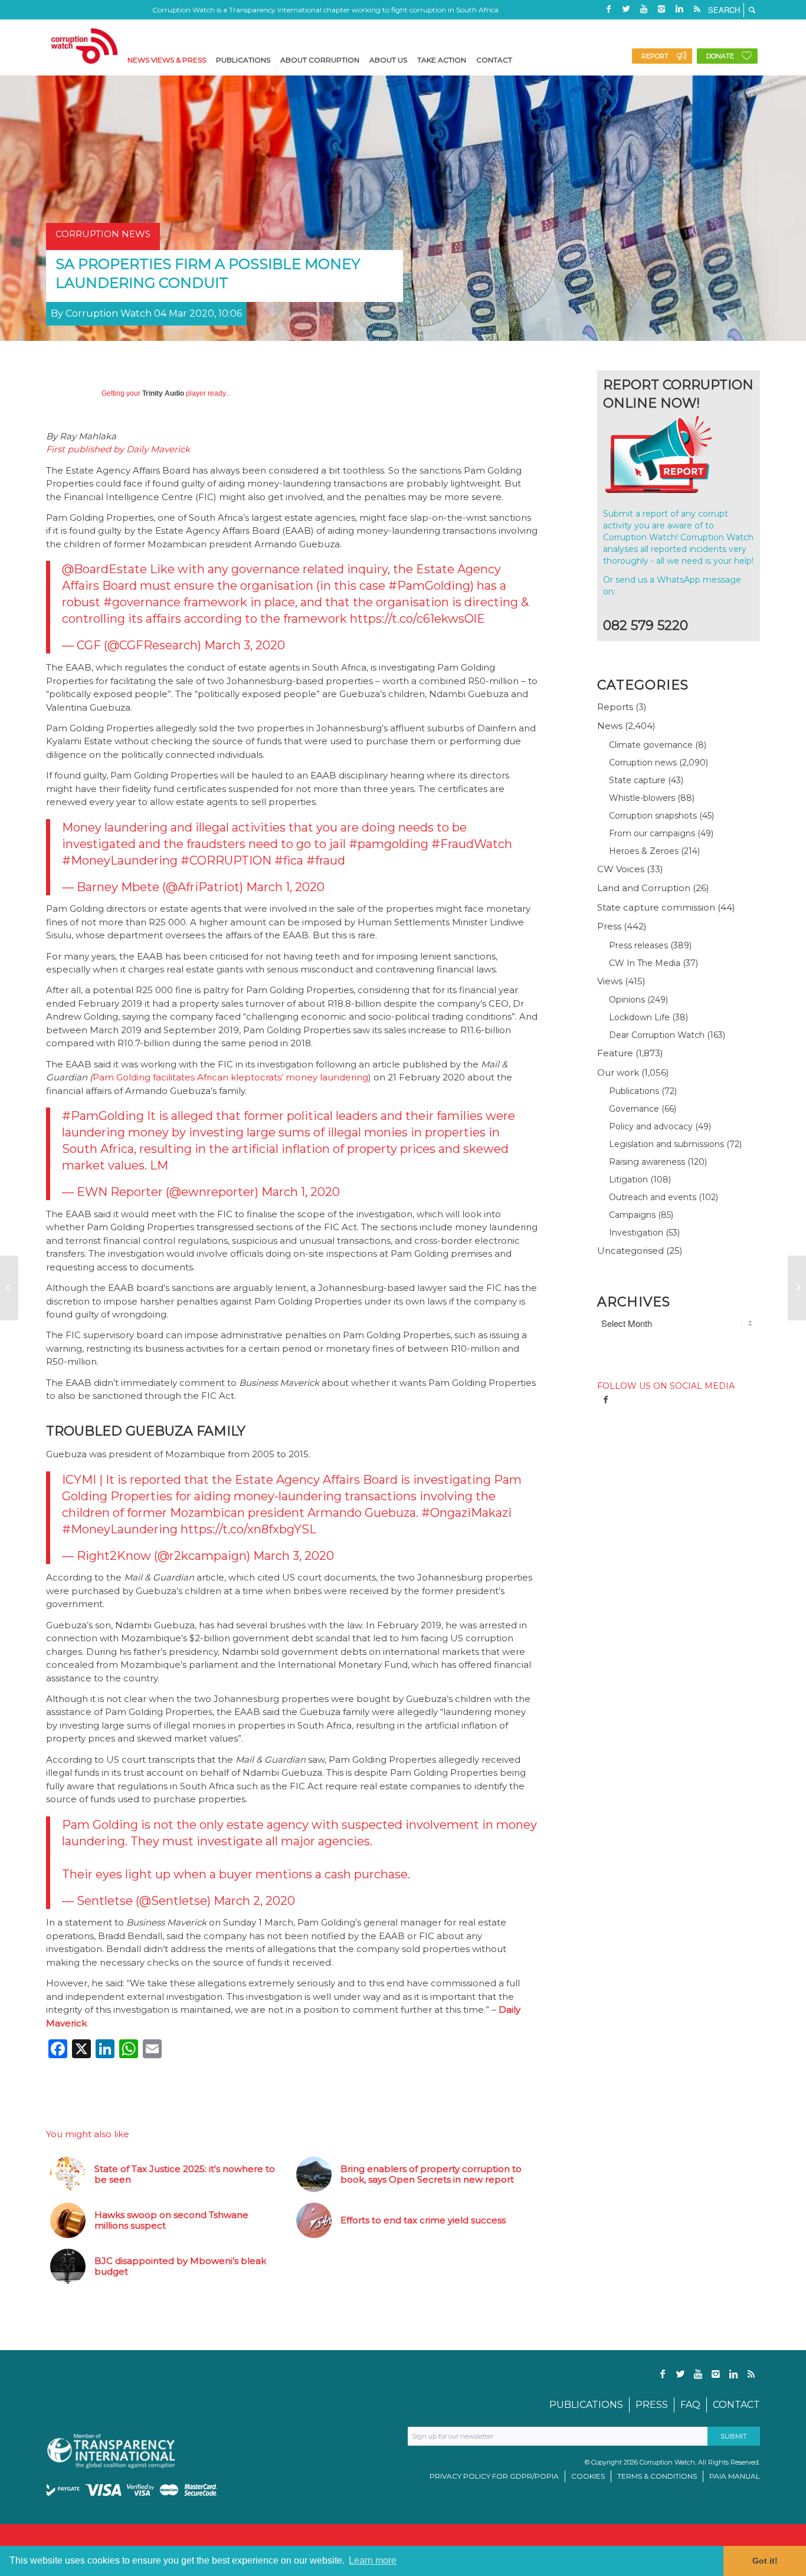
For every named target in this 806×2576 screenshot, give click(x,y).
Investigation (636, 1233)
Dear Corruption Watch (657, 1035)
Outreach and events (653, 1197)
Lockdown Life (639, 1017)
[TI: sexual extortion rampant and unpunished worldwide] (797, 1288)
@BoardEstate (104, 569)
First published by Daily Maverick (118, 449)
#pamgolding (389, 844)
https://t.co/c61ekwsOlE (417, 619)
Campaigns (632, 1215)
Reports (615, 707)
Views (610, 981)
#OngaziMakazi (466, 1513)
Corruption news (643, 763)
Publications (634, 1091)
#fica (289, 860)
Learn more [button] (373, 2560)
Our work (618, 1072)
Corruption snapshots (653, 816)
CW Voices (621, 869)
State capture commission (656, 907)
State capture (637, 780)
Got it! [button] (765, 2561)
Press (609, 926)
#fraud (326, 860)
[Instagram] (661, 9)
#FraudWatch (472, 844)
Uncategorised (630, 1251)
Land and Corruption (644, 888)
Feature (615, 1053)
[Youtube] (644, 9)
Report (655, 56)
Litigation (628, 1179)
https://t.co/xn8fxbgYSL (248, 1529)
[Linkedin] (679, 9)
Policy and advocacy (651, 1126)
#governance (142, 602)
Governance (634, 1109)
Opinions (627, 1000)
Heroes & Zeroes (644, 851)
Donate (720, 56)
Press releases (638, 945)
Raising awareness (647, 1162)
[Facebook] (608, 9)
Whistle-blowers (642, 798)
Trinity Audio (163, 393)
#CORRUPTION (226, 860)
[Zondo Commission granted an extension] (9, 1288)
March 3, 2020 (245, 645)
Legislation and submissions (666, 1144)
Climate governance (651, 745)
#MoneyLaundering (120, 860)
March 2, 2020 (254, 1901)
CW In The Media (645, 963)
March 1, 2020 (285, 887)
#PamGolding (429, 586)
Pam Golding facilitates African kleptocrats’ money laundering (230, 1077)
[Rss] (697, 9)
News (610, 726)
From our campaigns (652, 833)
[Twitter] (626, 9)
